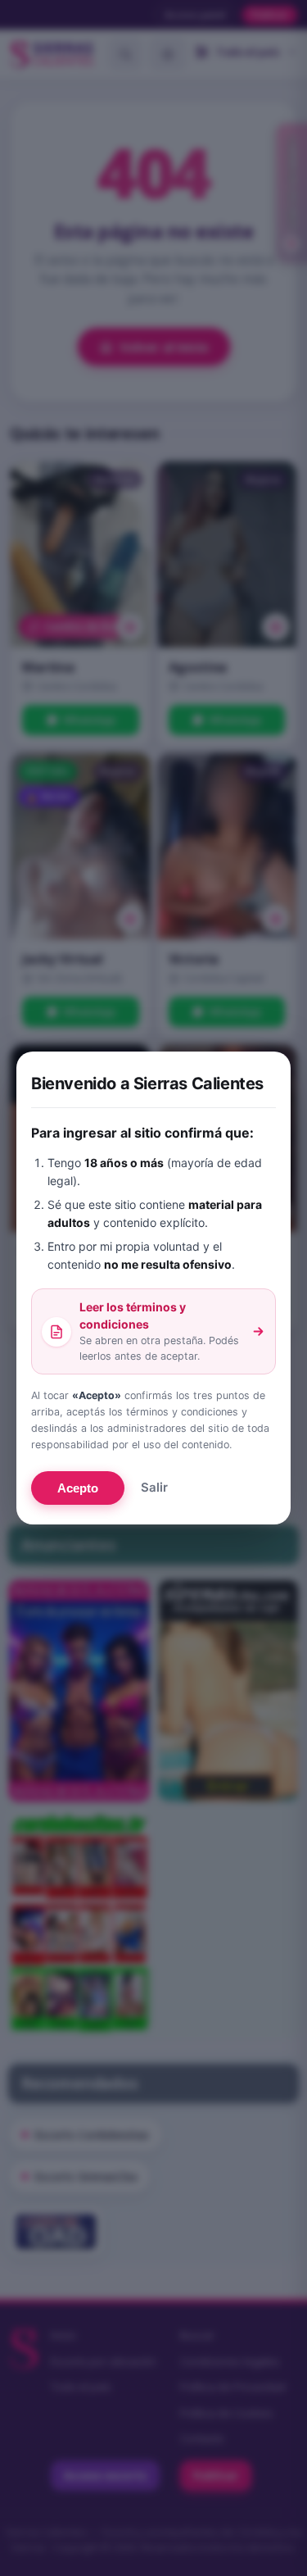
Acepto (78, 1488)
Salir (154, 1487)
